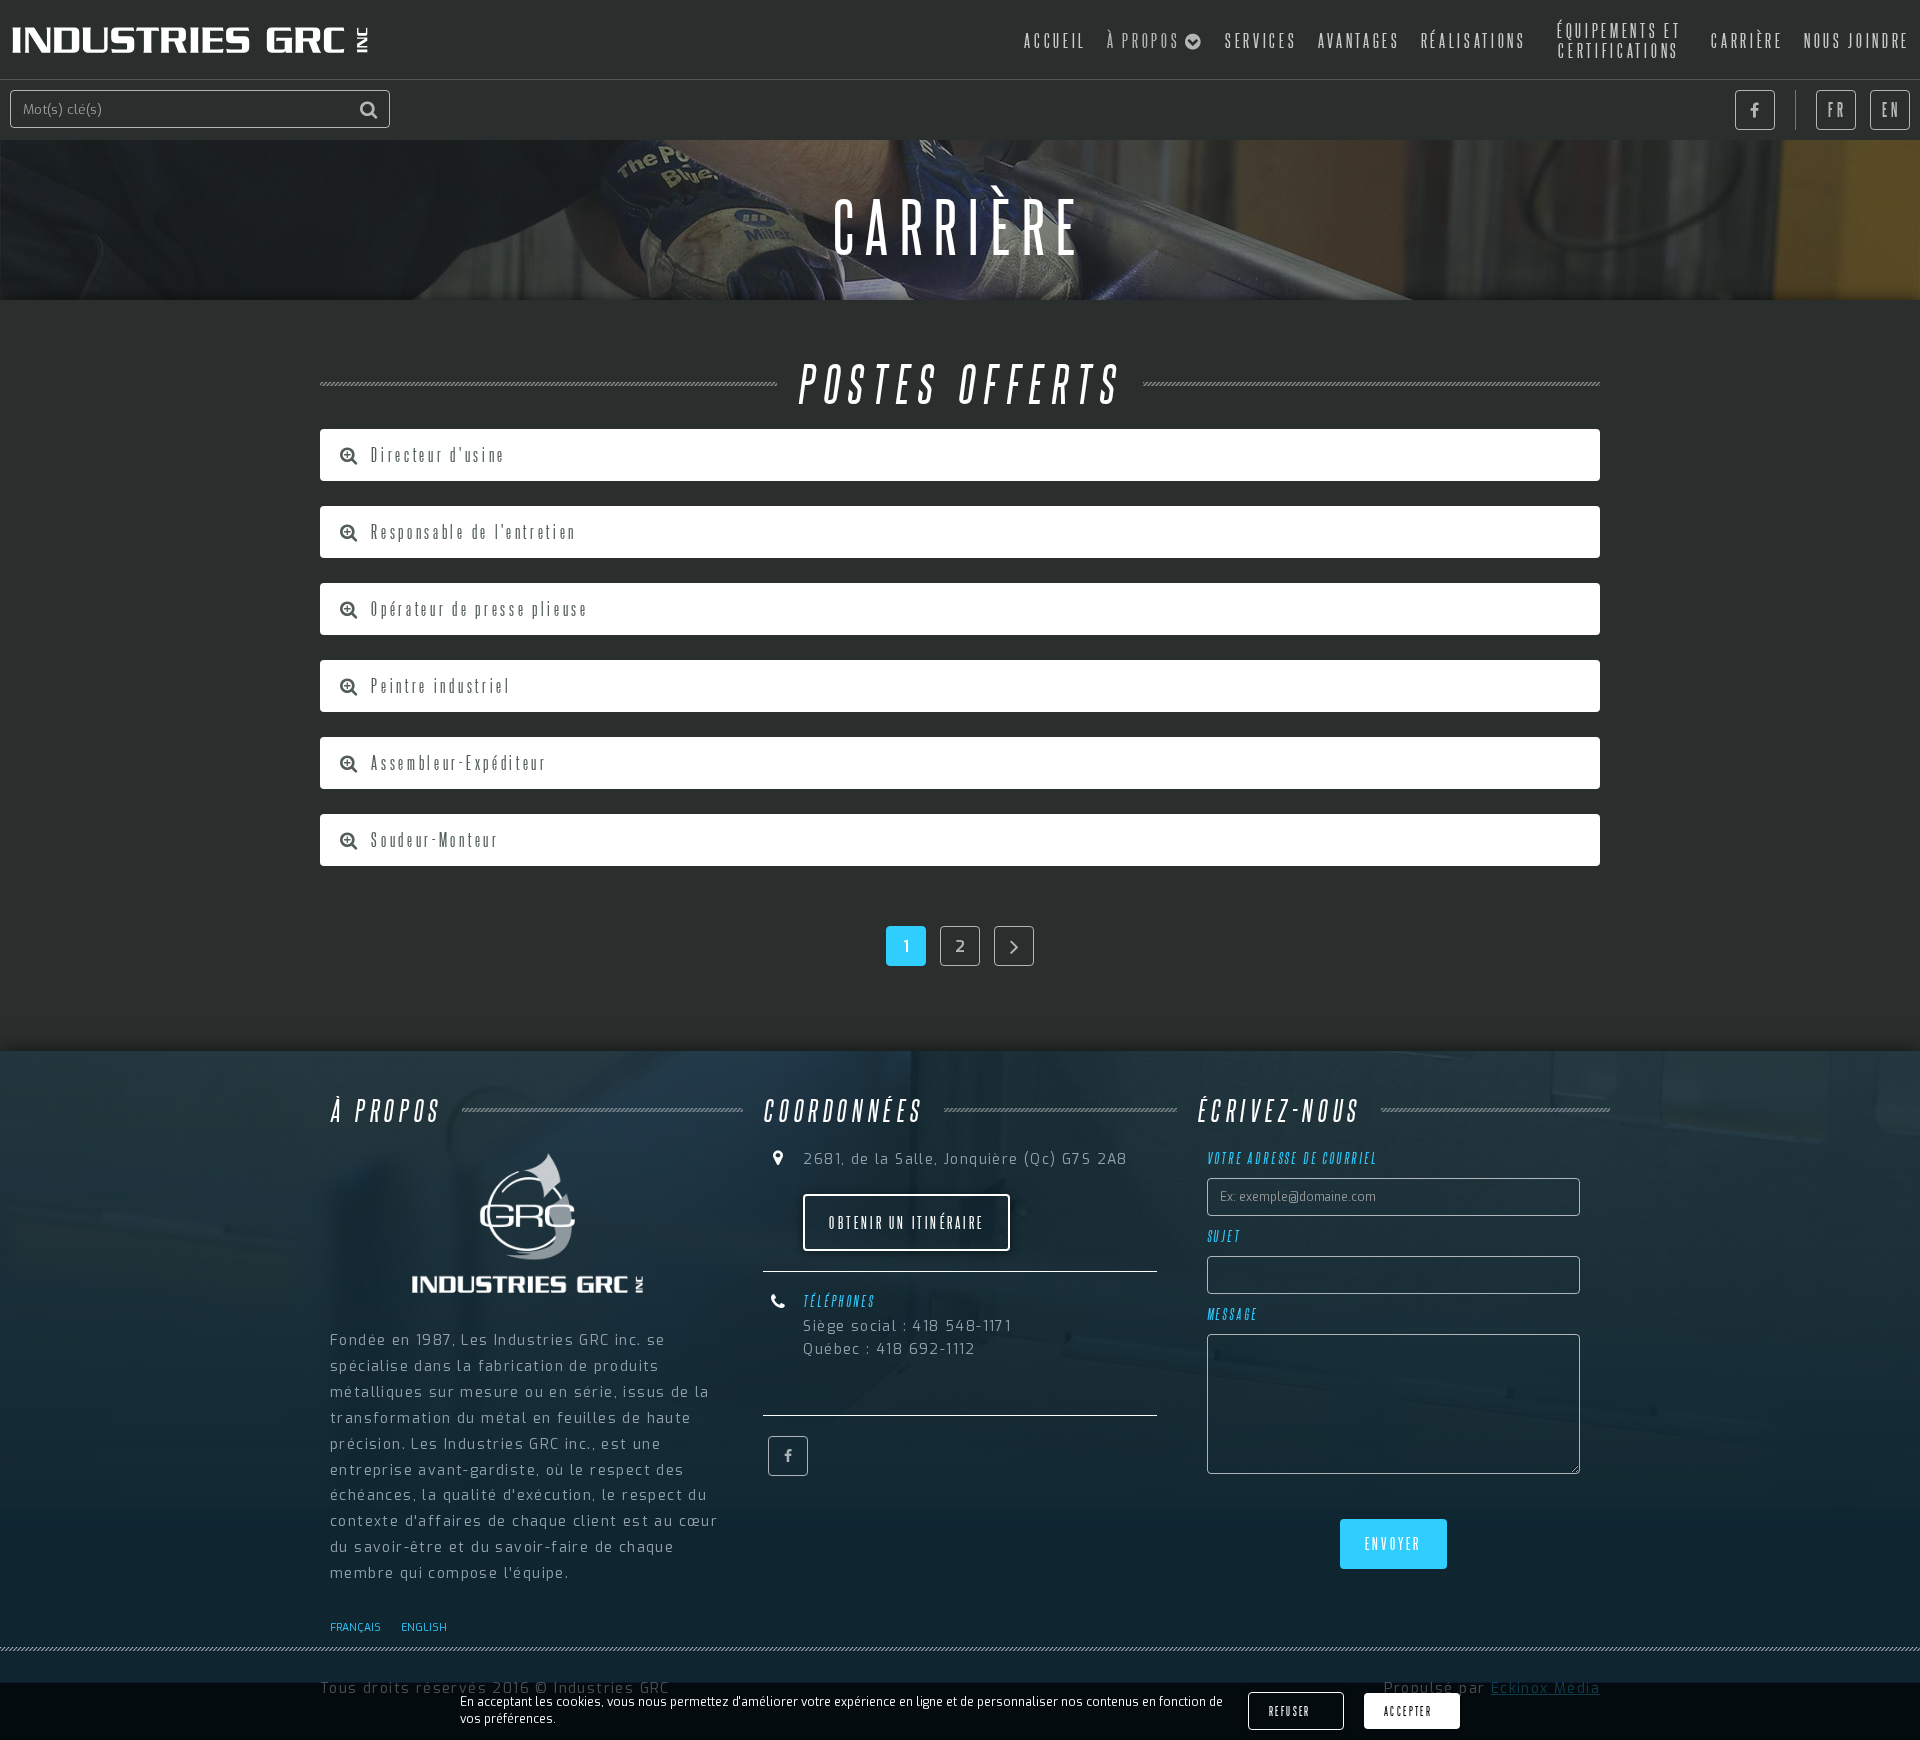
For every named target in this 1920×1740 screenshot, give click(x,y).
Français (355, 1627)
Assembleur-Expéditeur (457, 762)
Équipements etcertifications (1619, 40)
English (424, 1627)
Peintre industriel (439, 685)
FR (1837, 109)
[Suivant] (1014, 946)
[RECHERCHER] (370, 110)
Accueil (1055, 40)
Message (1233, 1314)
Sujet (1224, 1236)
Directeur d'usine (436, 454)
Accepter (1408, 1711)
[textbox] (200, 109)
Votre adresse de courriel (1292, 1158)
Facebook (1755, 110)
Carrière (1747, 40)
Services (1261, 40)
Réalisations (1474, 40)
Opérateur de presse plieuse (477, 608)
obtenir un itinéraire (906, 1222)
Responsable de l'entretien (471, 531)
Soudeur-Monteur (433, 839)
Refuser (1290, 1711)
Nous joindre (1857, 40)
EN (1891, 109)
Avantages (1359, 40)
